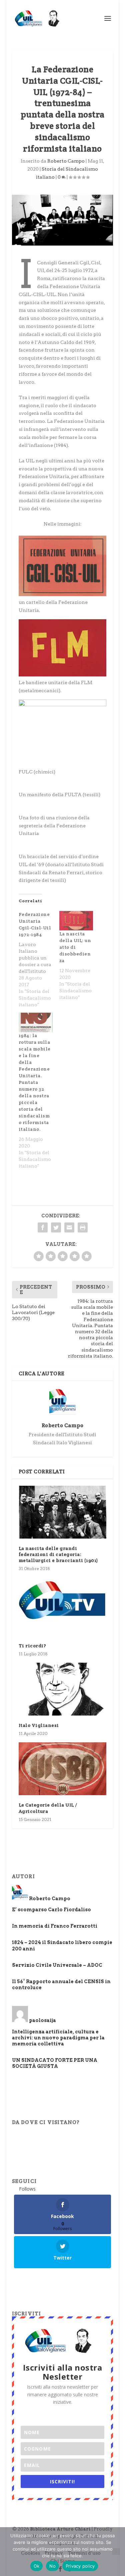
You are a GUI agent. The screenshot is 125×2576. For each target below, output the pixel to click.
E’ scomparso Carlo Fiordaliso (51, 1910)
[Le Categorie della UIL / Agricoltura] (63, 1769)
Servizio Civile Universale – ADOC (57, 1965)
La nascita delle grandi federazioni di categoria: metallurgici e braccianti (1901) (58, 1554)
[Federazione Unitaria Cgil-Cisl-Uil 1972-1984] (39, 959)
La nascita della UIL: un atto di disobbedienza (75, 947)
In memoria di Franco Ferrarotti (55, 1926)
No (52, 2566)
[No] (116, 2552)
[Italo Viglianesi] (63, 1689)
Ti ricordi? (32, 1646)
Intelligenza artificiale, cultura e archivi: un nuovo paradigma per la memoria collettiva (58, 2038)
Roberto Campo (66, 161)
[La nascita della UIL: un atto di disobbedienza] (76, 921)
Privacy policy (80, 2566)
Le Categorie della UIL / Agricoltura (48, 1808)
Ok (37, 2566)
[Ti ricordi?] (63, 1606)
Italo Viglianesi (39, 1725)
